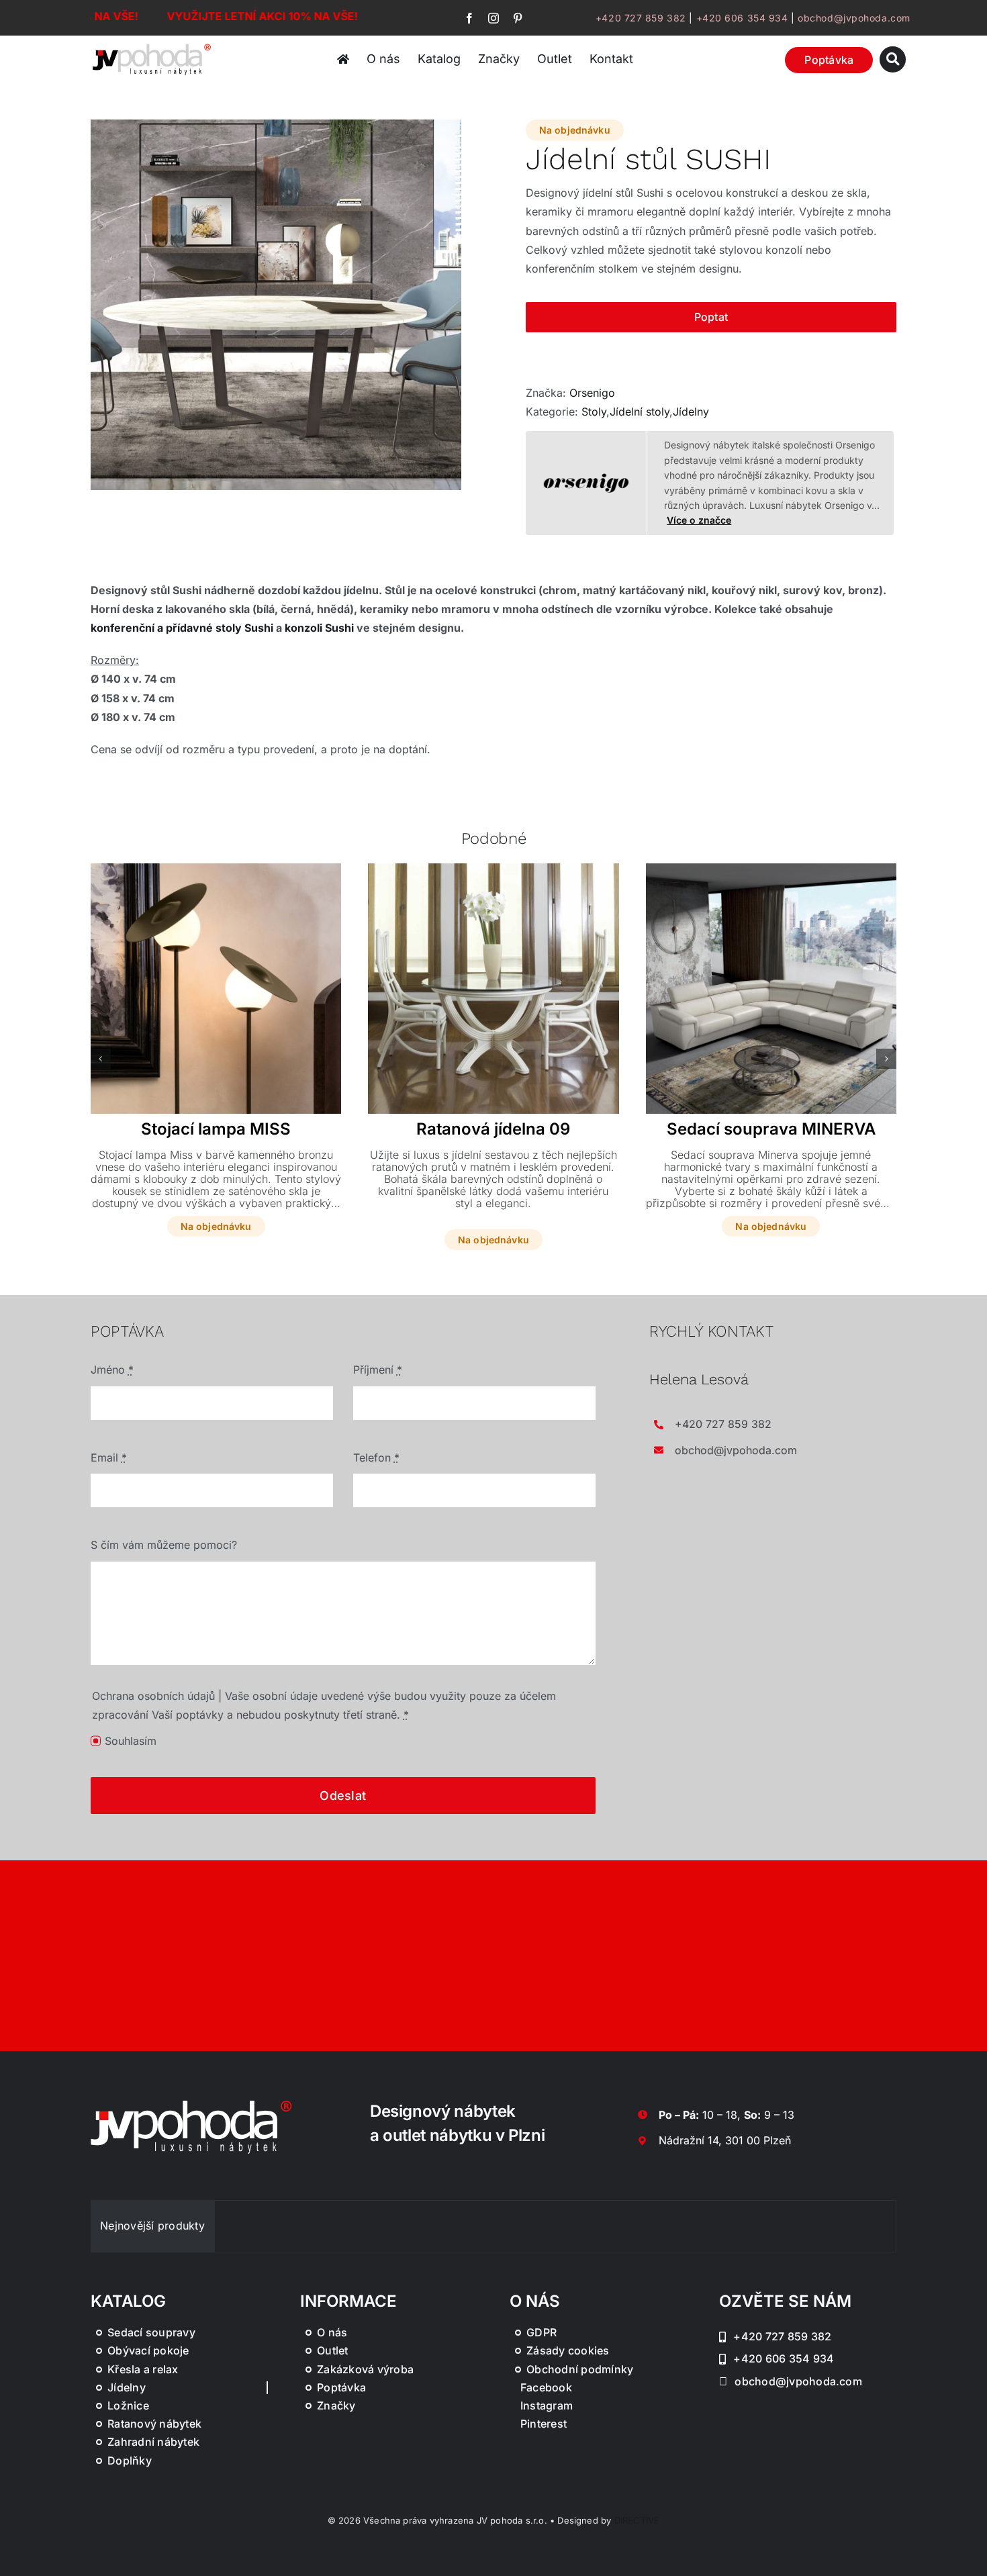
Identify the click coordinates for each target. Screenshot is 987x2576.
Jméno (112, 1370)
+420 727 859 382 (641, 18)
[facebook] (469, 18)
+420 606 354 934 (742, 18)
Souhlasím (131, 1741)
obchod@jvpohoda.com (854, 18)
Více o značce (699, 520)
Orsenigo (592, 393)
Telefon (376, 1458)
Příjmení (378, 1370)
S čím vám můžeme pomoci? (164, 1545)
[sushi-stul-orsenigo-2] (276, 305)
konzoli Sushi (319, 628)
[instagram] (493, 18)
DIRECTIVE (637, 2520)
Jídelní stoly (640, 412)
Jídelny (691, 412)
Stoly (594, 412)
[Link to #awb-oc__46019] (893, 59)
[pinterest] (518, 18)
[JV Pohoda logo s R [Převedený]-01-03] (152, 46)
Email (109, 1458)
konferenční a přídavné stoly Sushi (182, 628)
